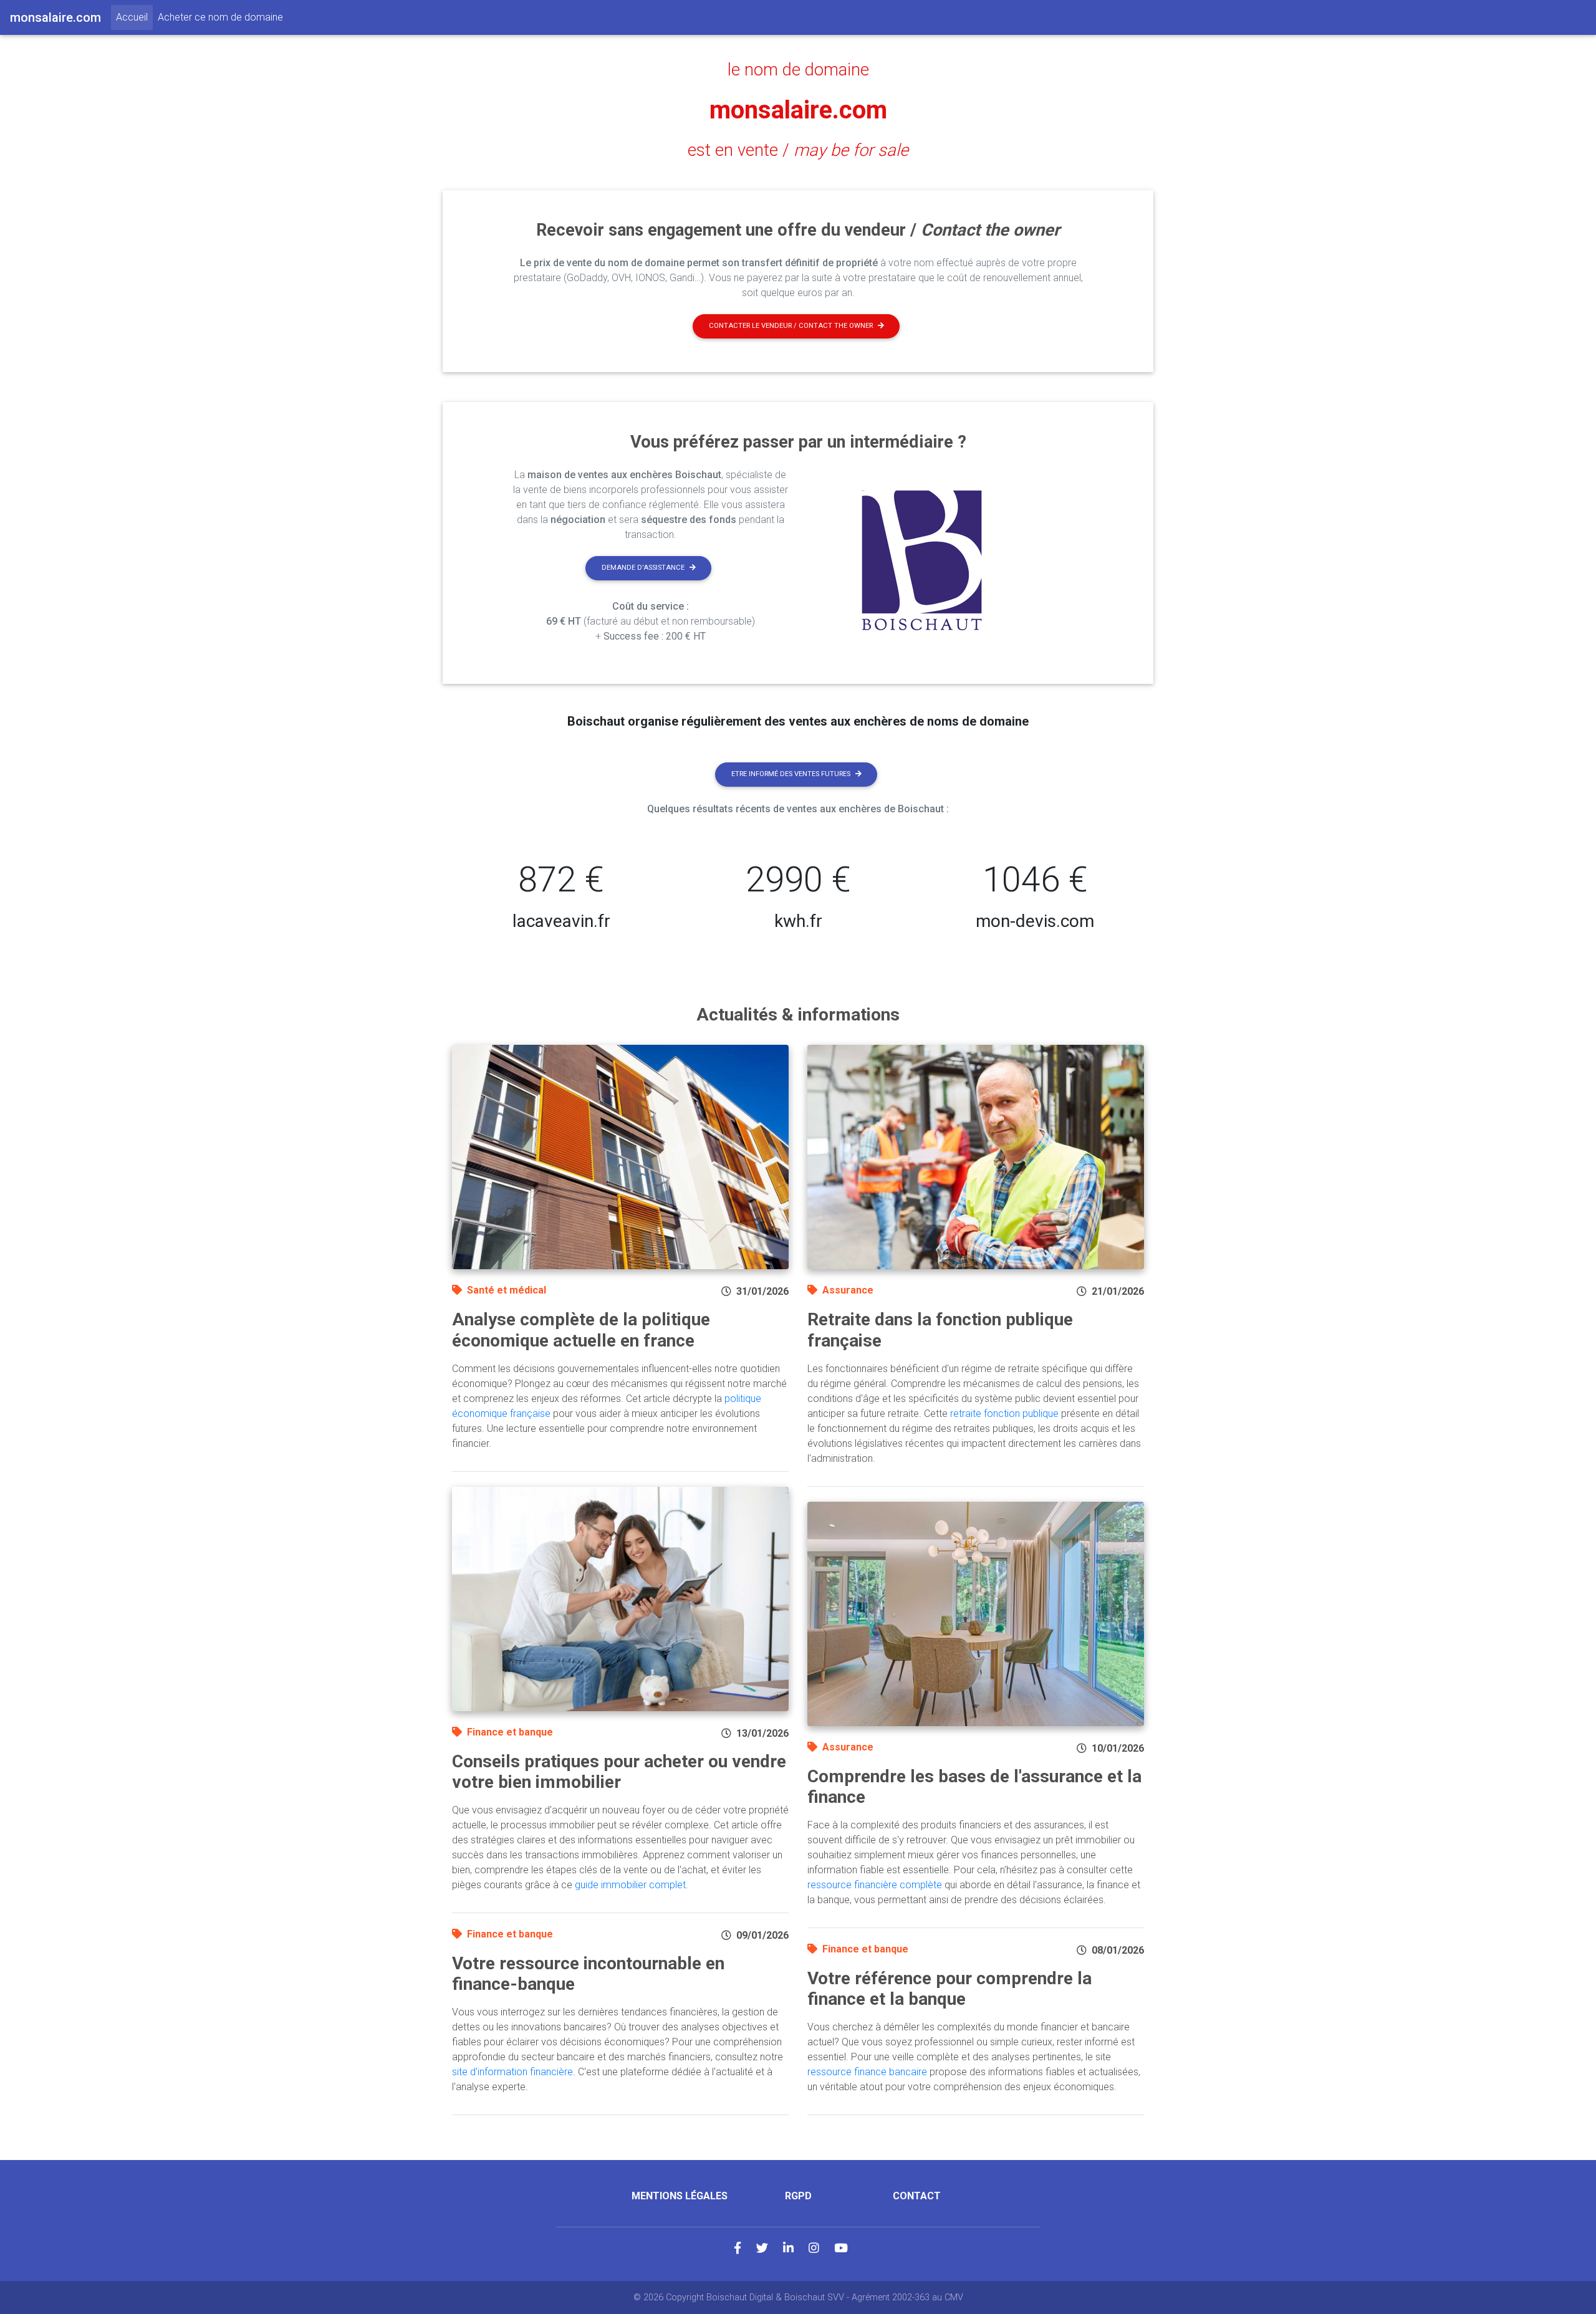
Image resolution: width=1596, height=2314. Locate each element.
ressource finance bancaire (867, 2072)
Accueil (134, 17)
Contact (917, 2196)
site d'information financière (512, 2072)
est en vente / (798, 150)
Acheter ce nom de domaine (220, 17)
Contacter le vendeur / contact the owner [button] (791, 326)
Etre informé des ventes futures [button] (791, 774)
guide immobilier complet (630, 1885)
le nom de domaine (798, 70)
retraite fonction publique (1004, 1414)
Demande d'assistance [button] (643, 568)
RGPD (798, 2196)
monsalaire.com (798, 110)
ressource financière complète (875, 1885)
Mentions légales (680, 2196)
